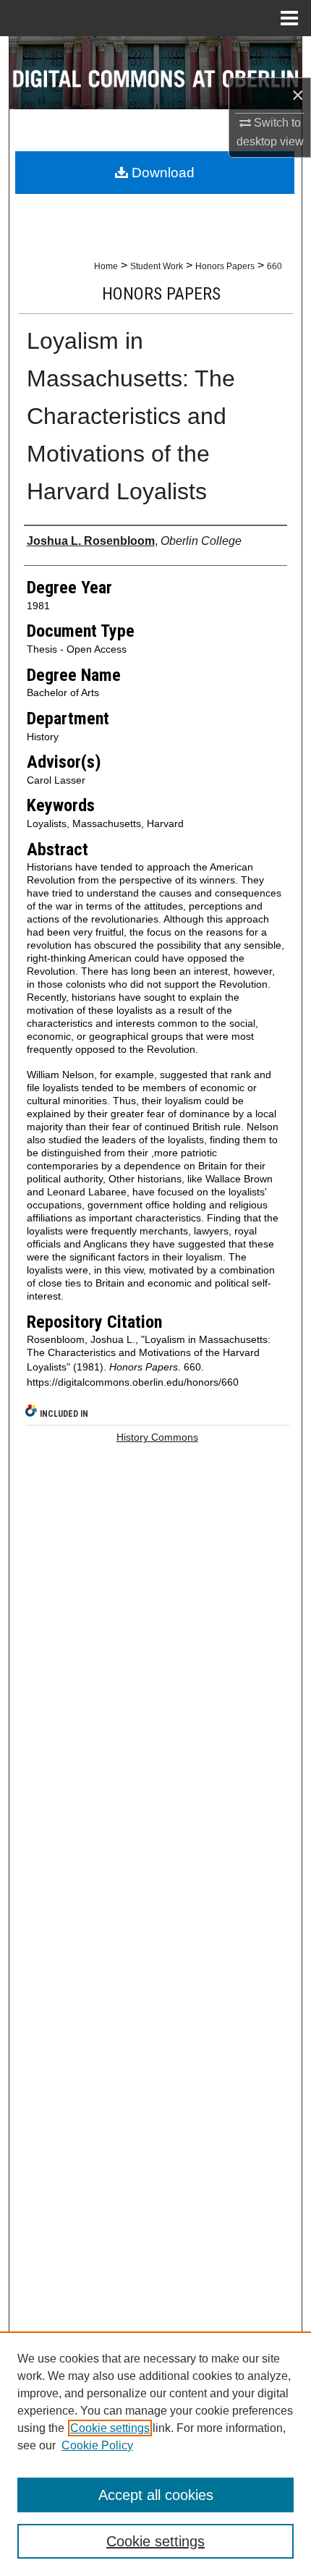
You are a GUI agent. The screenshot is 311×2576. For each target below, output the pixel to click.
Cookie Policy (97, 2445)
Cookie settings (110, 2428)
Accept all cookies (156, 2495)
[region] (155, 2454)
